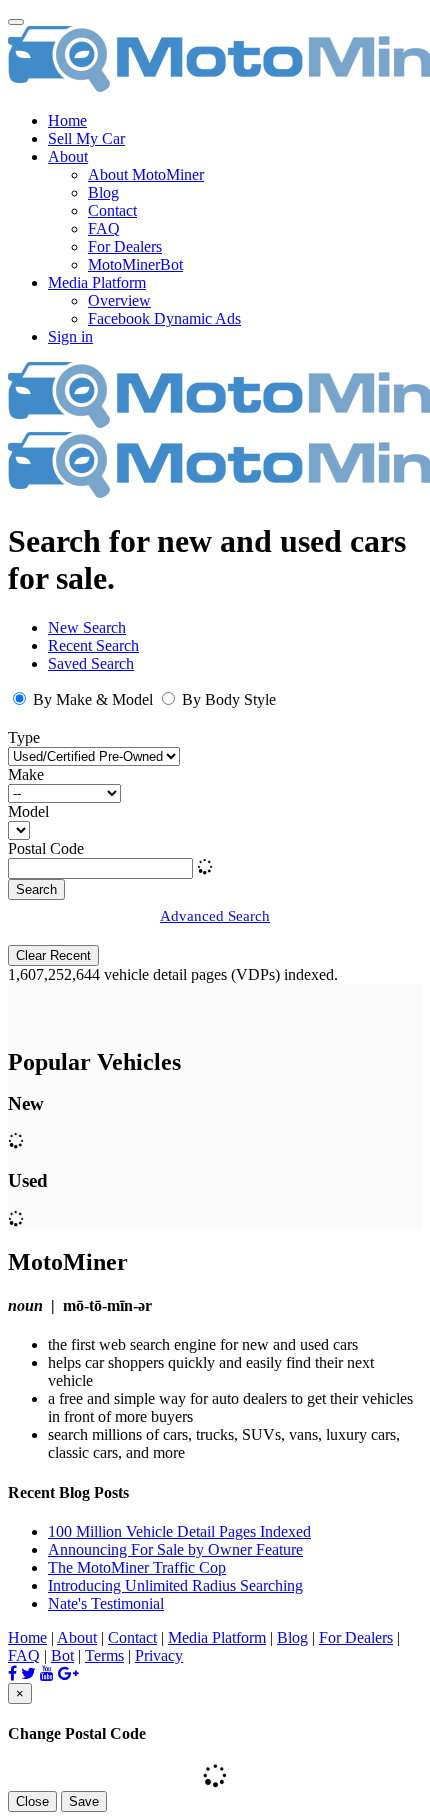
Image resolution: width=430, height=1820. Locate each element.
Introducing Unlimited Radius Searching (175, 1585)
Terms (104, 1655)
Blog (103, 192)
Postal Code (46, 848)
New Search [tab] (87, 627)
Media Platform (217, 1637)
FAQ (104, 228)
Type (24, 737)
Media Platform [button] (97, 282)
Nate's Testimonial (106, 1603)
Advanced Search (215, 916)
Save (84, 1801)
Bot (62, 1655)
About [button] (68, 156)
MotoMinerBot (135, 264)
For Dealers (125, 246)
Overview (119, 300)
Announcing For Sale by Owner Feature (175, 1549)
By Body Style (227, 699)
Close (32, 1801)
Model (28, 811)
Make (26, 774)
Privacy (159, 1655)
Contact (112, 210)
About (77, 1637)
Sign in (70, 336)
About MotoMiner (146, 174)
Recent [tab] (93, 645)
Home (67, 120)
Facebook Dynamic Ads (164, 318)
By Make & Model (93, 699)
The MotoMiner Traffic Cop (137, 1567)
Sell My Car (86, 138)
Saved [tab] (91, 663)
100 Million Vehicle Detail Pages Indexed (179, 1531)
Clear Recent (53, 955)
